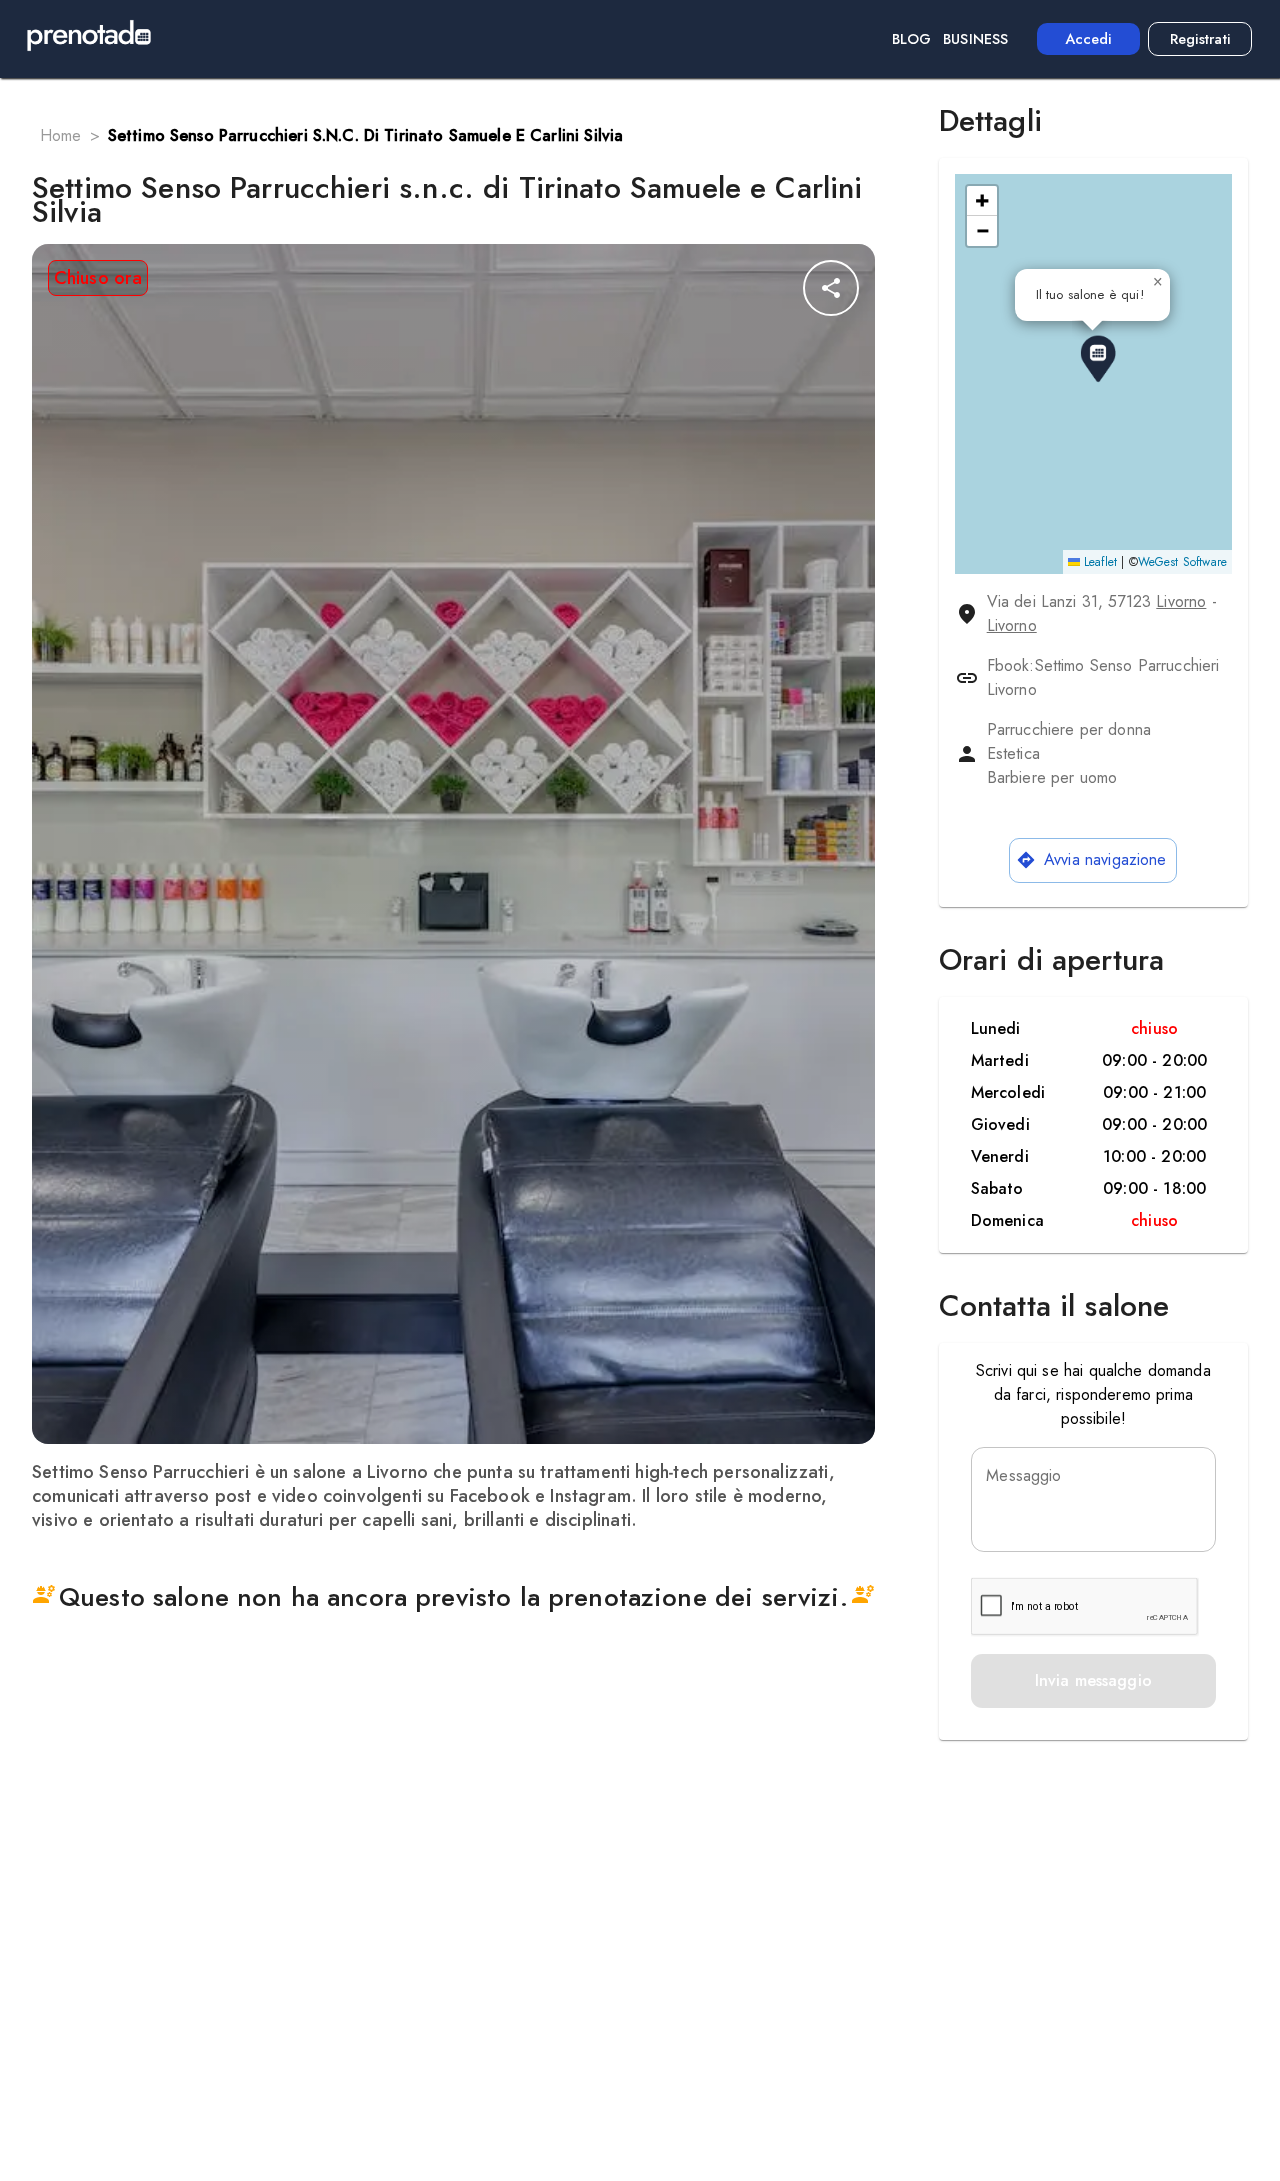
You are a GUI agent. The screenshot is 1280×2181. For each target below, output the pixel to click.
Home (61, 135)
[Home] (89, 39)
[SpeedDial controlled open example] (831, 288)
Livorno (1181, 601)
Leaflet (1098, 562)
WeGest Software (1182, 562)
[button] (1098, 359)
